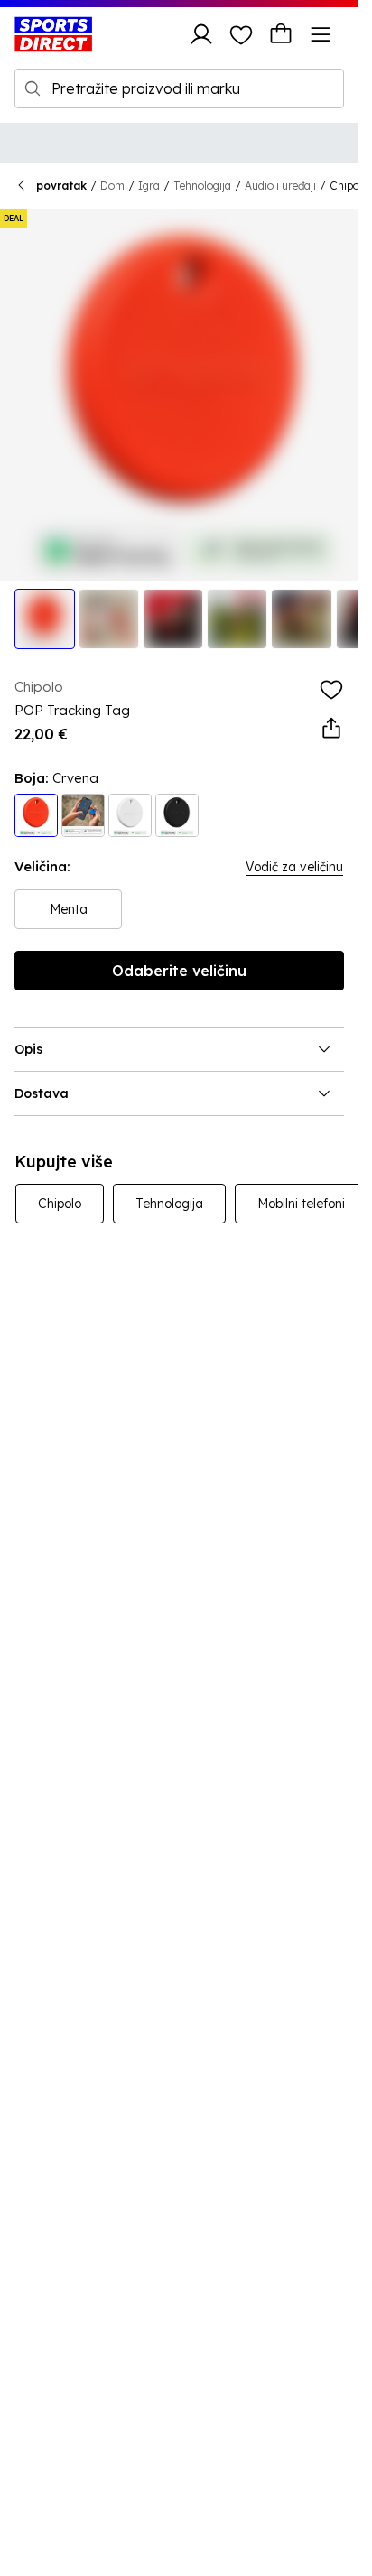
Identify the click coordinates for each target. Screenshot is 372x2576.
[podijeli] (331, 729)
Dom (112, 186)
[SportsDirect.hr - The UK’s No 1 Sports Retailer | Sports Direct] (53, 34)
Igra (149, 186)
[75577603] (177, 815)
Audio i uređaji (280, 186)
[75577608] (36, 815)
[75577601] (130, 815)
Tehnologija (202, 186)
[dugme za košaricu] (281, 34)
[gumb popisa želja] (241, 34)
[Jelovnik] (321, 34)
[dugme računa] (201, 34)
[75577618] (83, 815)
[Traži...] (33, 88)
